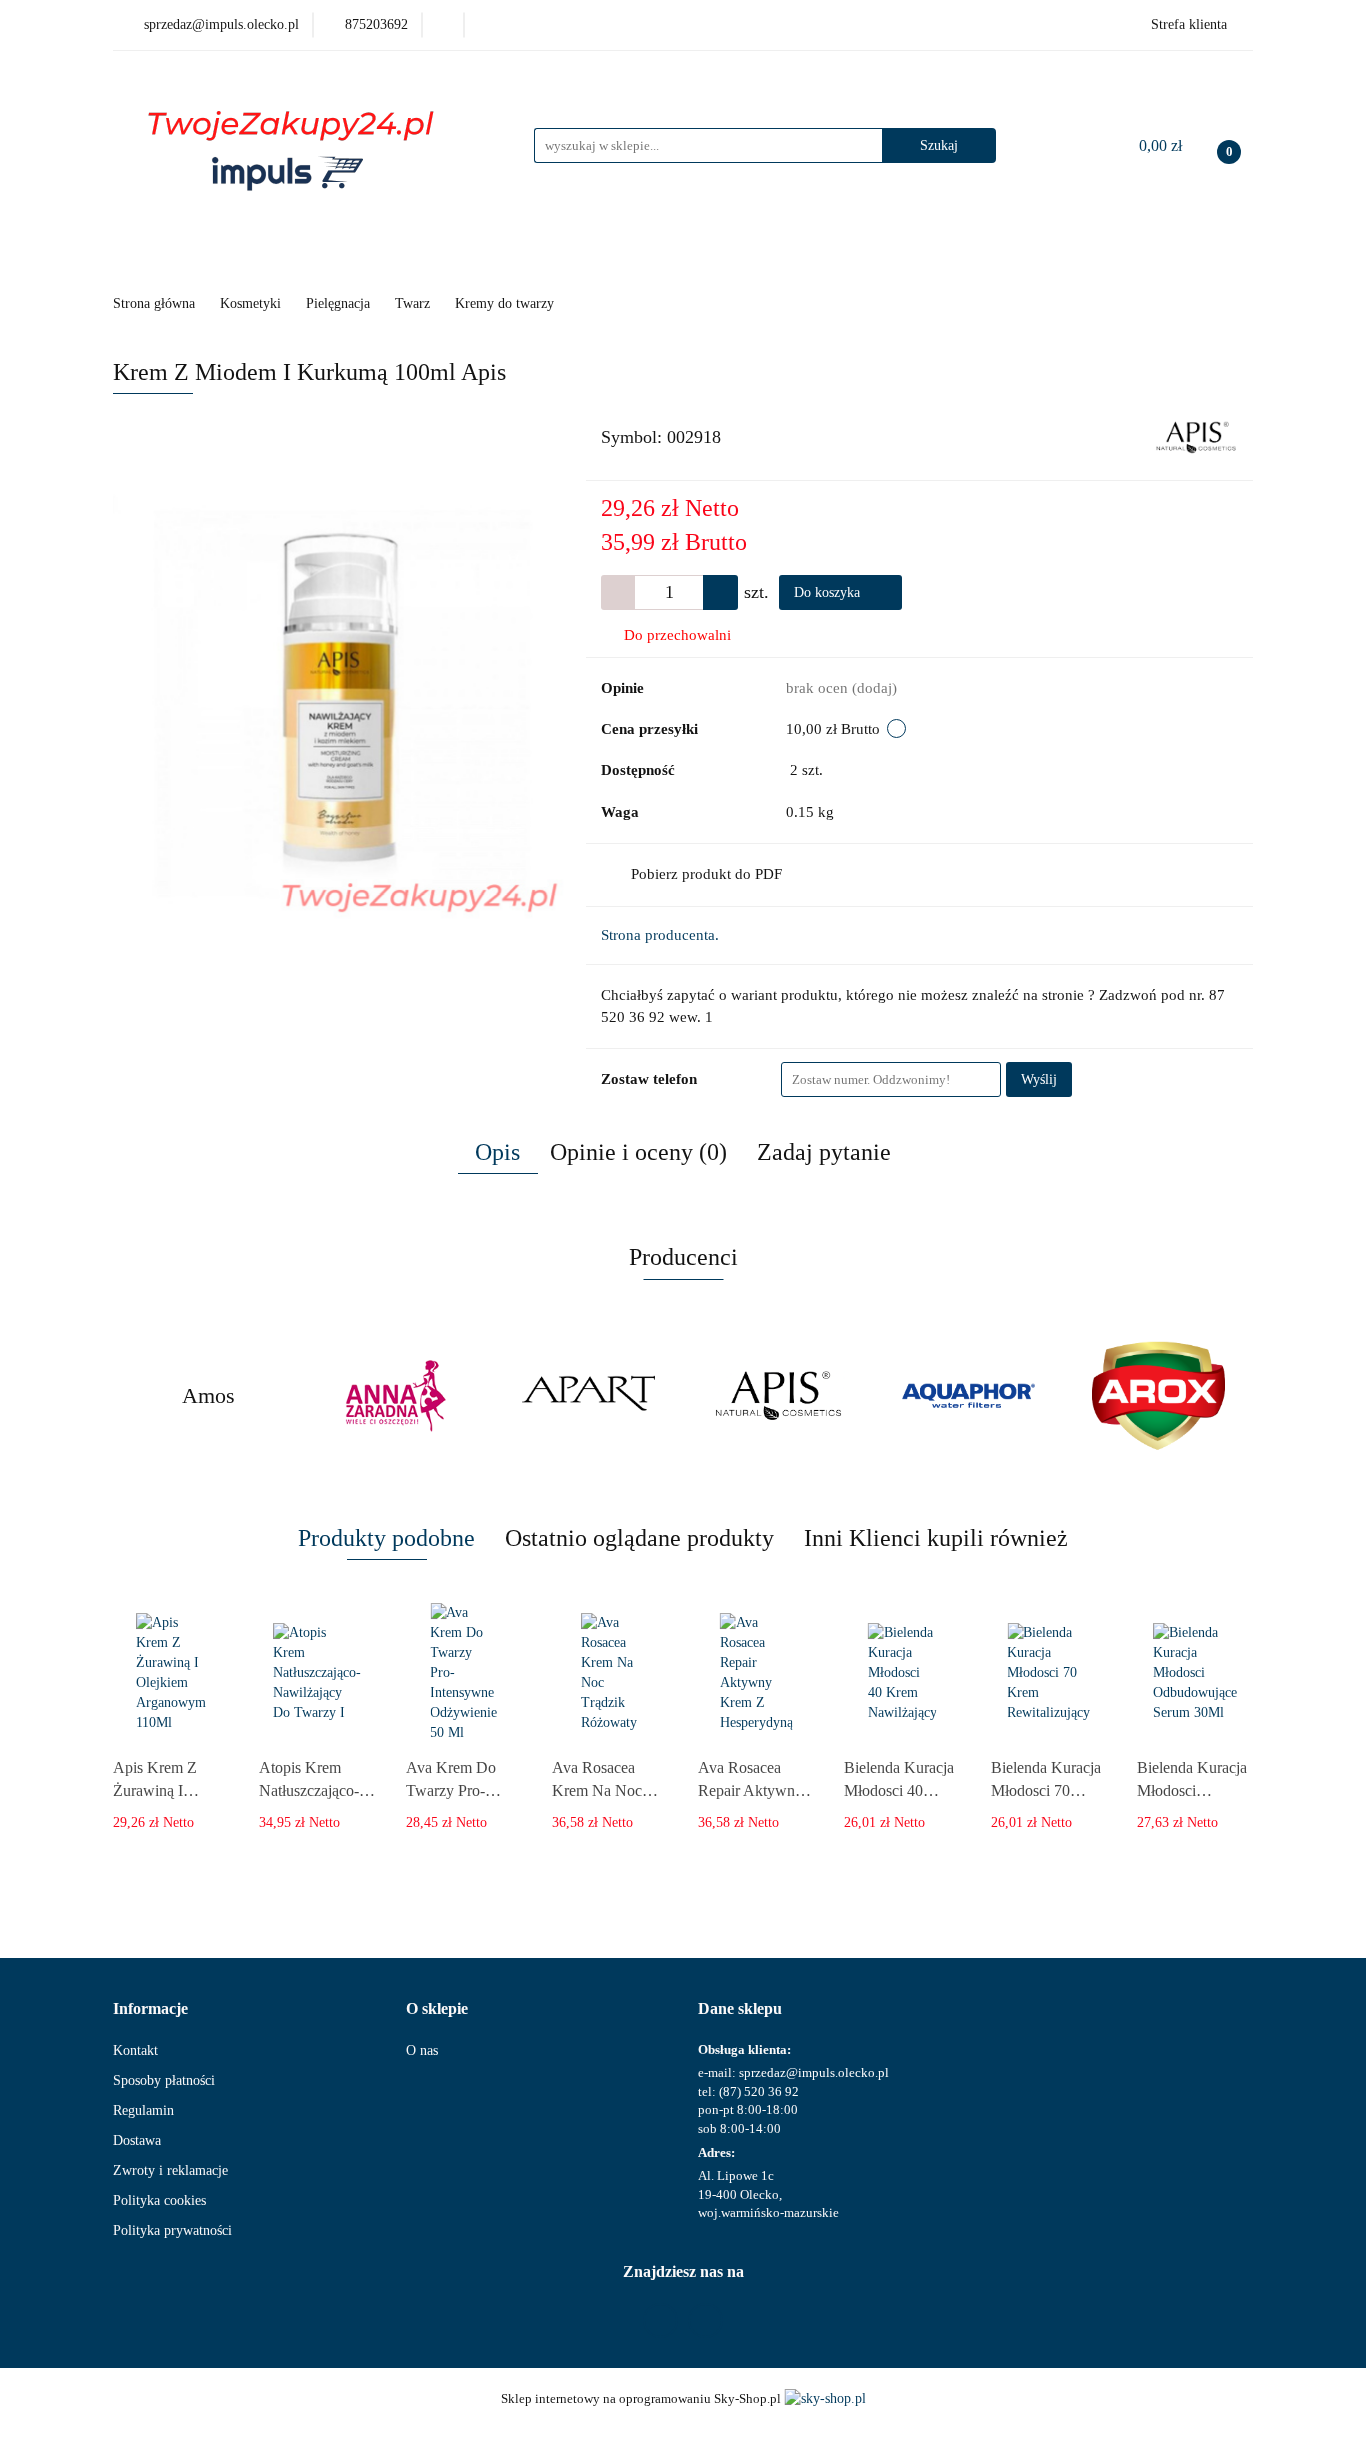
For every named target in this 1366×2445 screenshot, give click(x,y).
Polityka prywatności (172, 2230)
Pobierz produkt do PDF (706, 874)
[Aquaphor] (778, 1396)
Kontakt (135, 2050)
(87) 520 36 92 (759, 2091)
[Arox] (968, 1396)
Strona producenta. (660, 935)
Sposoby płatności (164, 2080)
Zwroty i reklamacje (170, 2170)
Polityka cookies (159, 2200)
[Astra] (1158, 1396)
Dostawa (137, 2140)
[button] (150, 2009)
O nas (422, 2050)
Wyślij (1039, 1079)
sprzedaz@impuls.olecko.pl (814, 2072)
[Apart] (398, 1396)
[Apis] (1196, 436)
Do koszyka (829, 592)
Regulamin (143, 2110)
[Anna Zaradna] (208, 1396)
